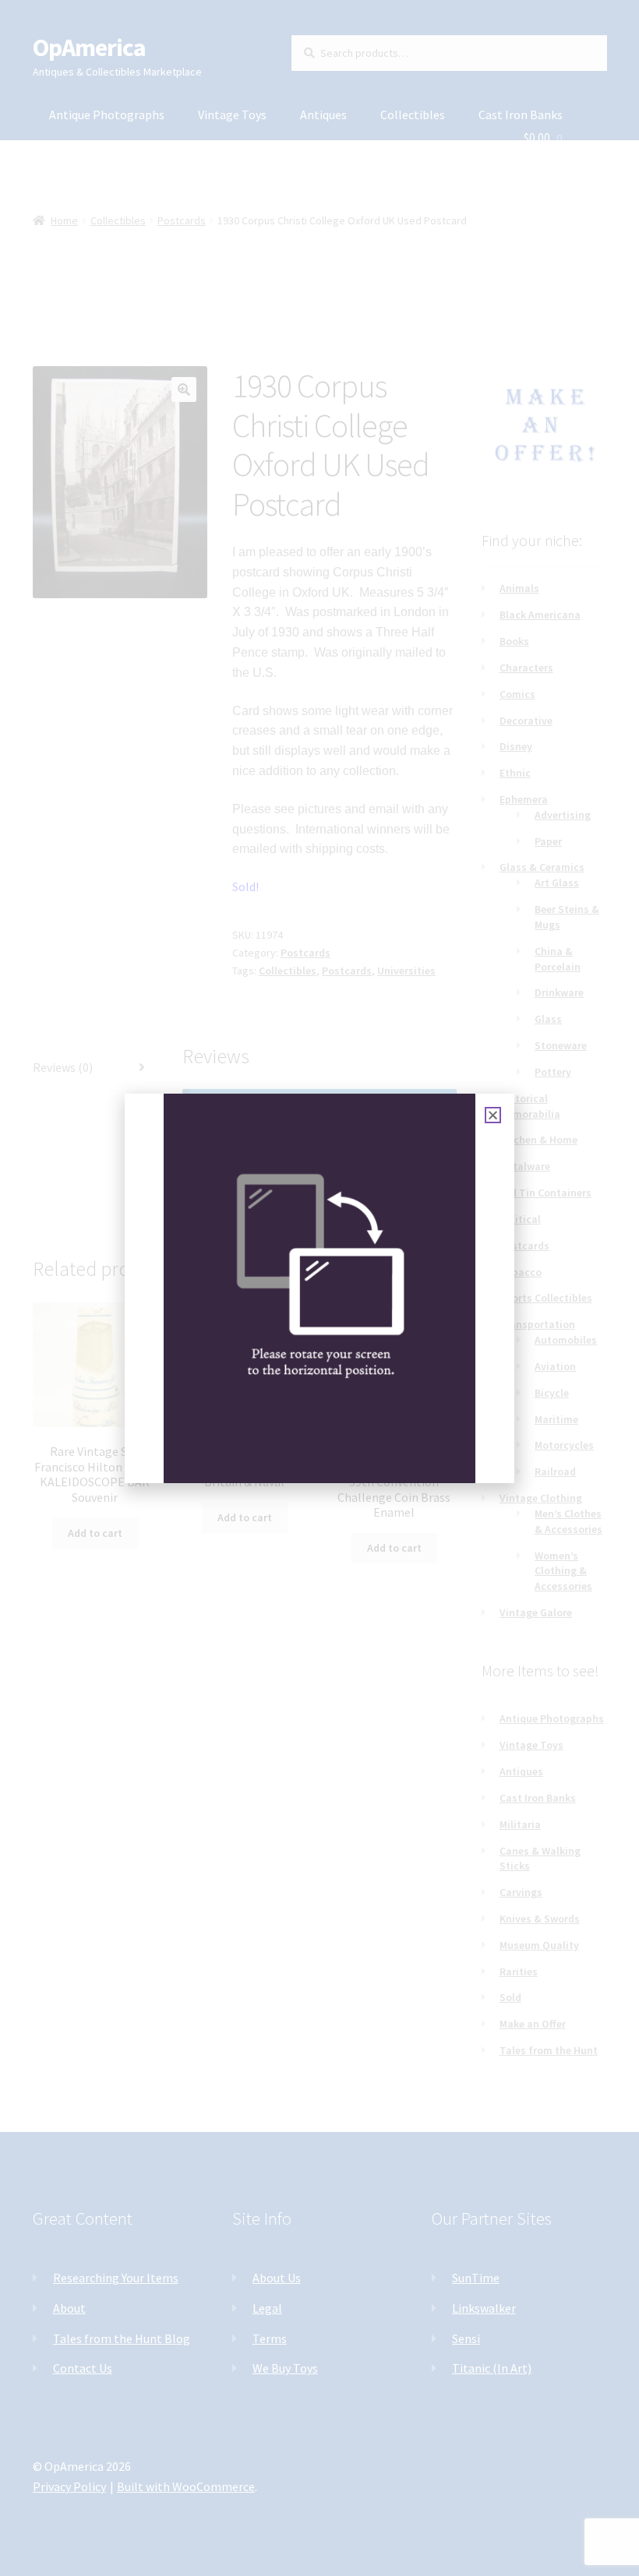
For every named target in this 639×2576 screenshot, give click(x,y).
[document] (319, 1288)
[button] (493, 1115)
